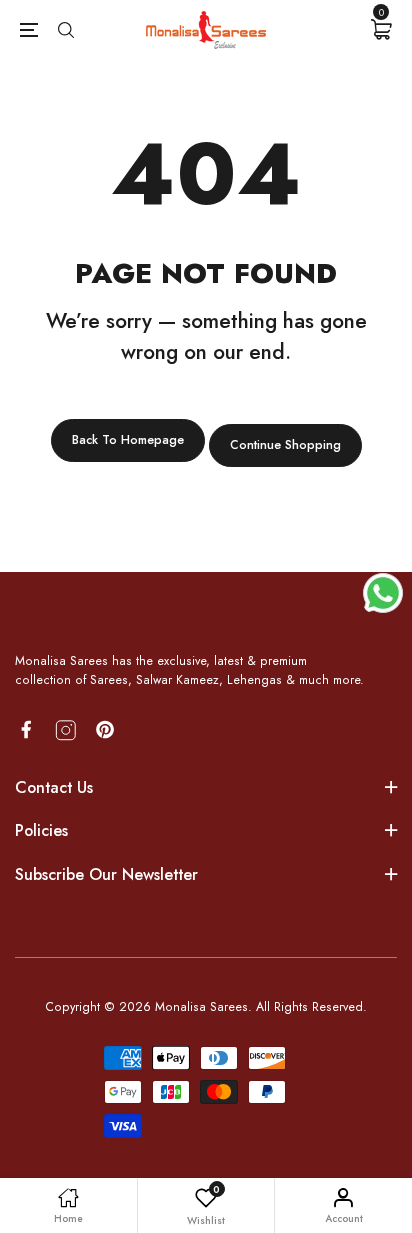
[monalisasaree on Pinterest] (105, 729)
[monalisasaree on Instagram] (66, 730)
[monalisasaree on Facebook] (26, 729)
